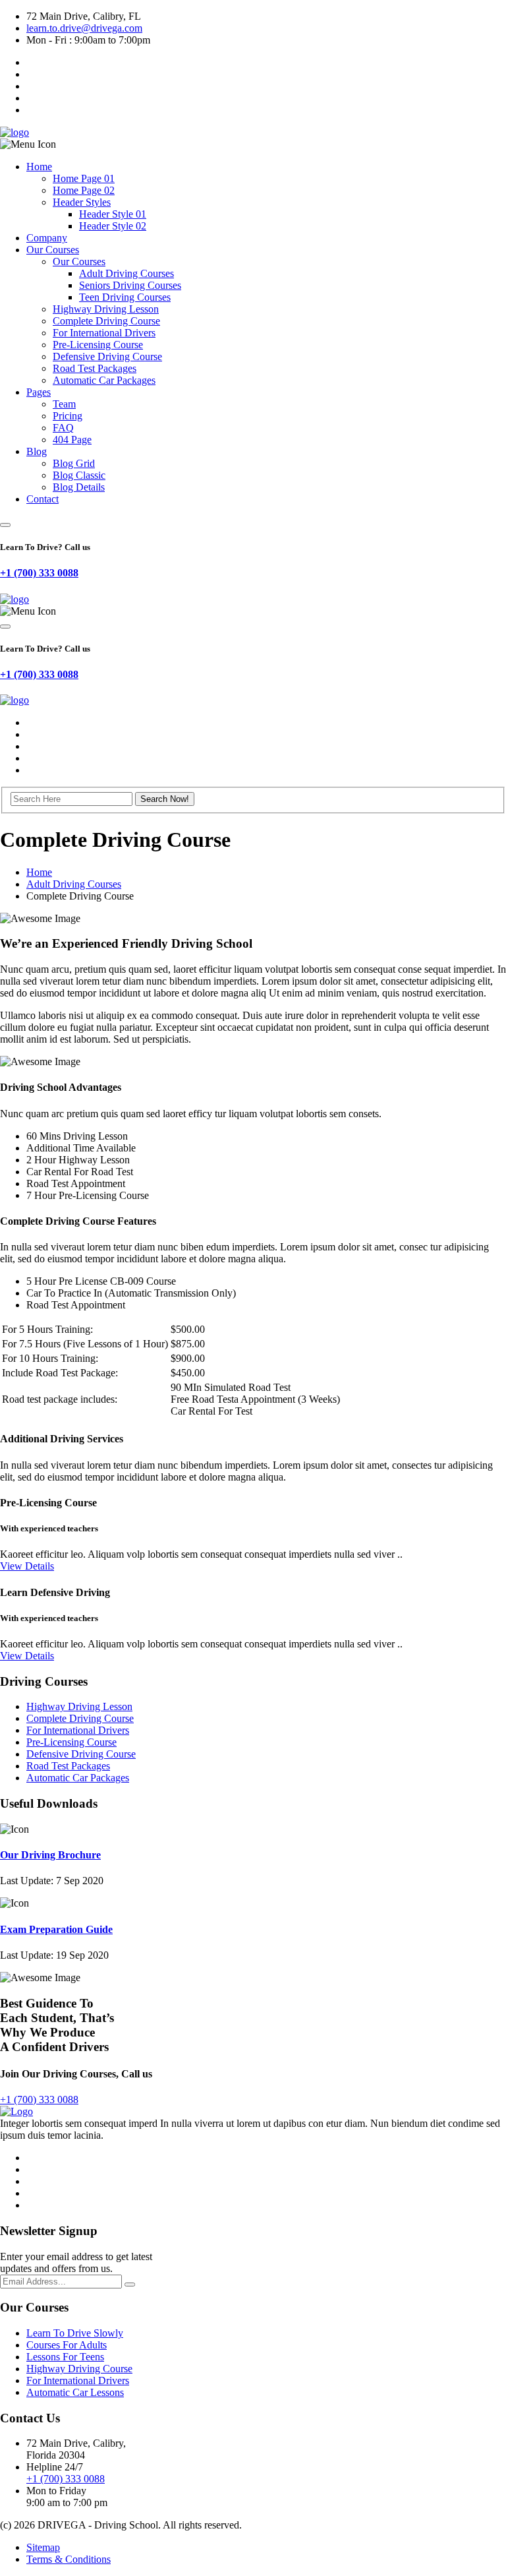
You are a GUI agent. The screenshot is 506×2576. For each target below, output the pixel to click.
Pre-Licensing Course (98, 345)
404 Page (72, 440)
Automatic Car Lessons (75, 2392)
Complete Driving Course (106, 321)
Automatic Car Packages (104, 380)
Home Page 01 (84, 178)
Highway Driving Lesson (106, 309)
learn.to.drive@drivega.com (84, 28)
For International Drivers (104, 333)
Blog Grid (74, 463)
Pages (39, 392)
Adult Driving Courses (126, 273)
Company (47, 238)
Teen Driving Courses (125, 297)
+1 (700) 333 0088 (39, 573)
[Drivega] (14, 132)
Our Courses (53, 250)
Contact (42, 499)
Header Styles (82, 202)
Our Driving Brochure (50, 1855)
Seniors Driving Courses (130, 285)
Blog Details (79, 487)
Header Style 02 (113, 226)
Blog (37, 451)
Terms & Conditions (69, 2559)
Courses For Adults (67, 2345)
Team (64, 404)
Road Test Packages (95, 368)
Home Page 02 (84, 190)
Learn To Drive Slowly (75, 2333)
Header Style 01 (113, 214)
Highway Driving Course (79, 2369)
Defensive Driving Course (107, 356)
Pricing (68, 416)
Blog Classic (79, 475)
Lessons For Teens (65, 2357)
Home (39, 167)
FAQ (63, 428)
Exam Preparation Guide (56, 1929)
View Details (27, 1566)
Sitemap (43, 2547)
